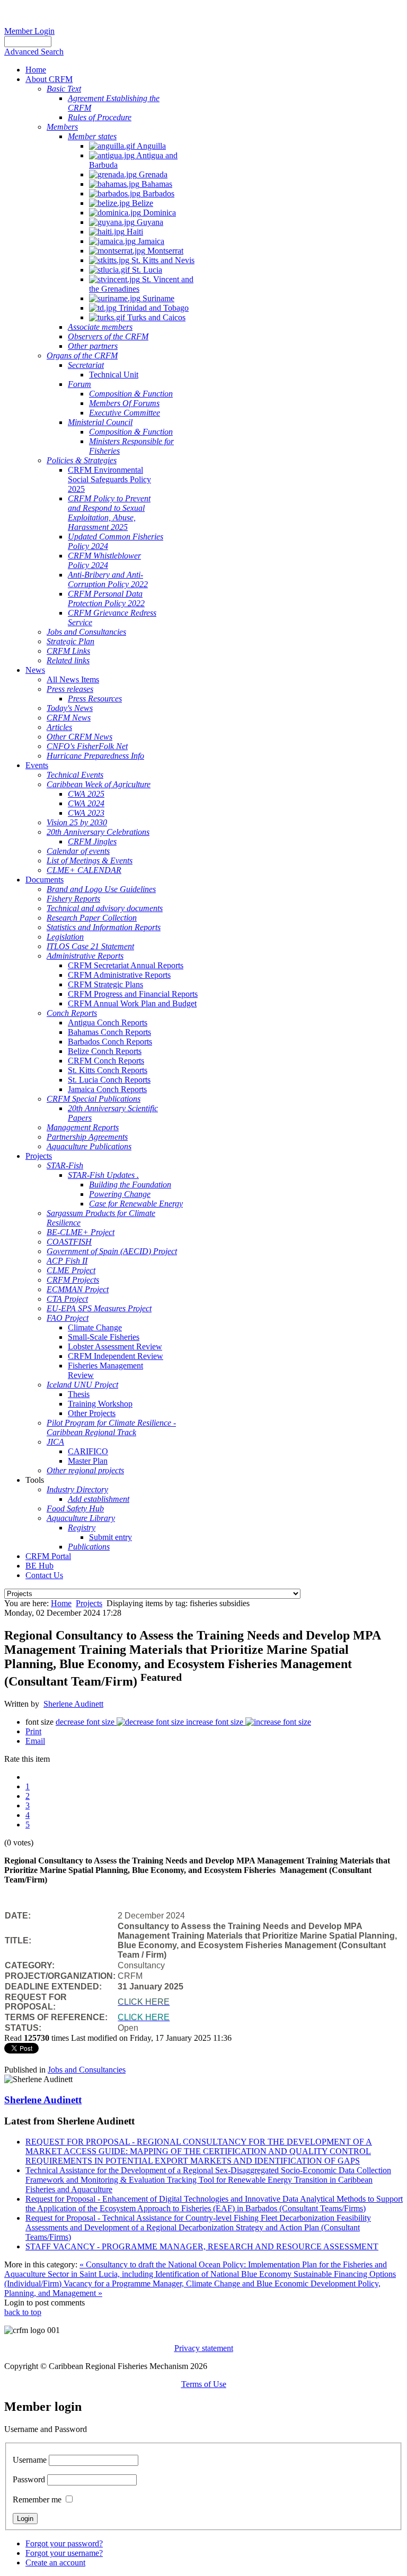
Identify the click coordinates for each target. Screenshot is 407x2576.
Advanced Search (34, 52)
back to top (23, 2312)
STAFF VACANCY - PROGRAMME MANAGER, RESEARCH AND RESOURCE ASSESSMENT (202, 2246)
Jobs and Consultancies (87, 2070)
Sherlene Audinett (73, 1704)
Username (30, 2460)
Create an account (55, 2563)
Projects (89, 1603)
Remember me (37, 2500)
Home (61, 1603)
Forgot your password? (64, 2543)
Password (29, 2479)
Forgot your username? (64, 2553)
